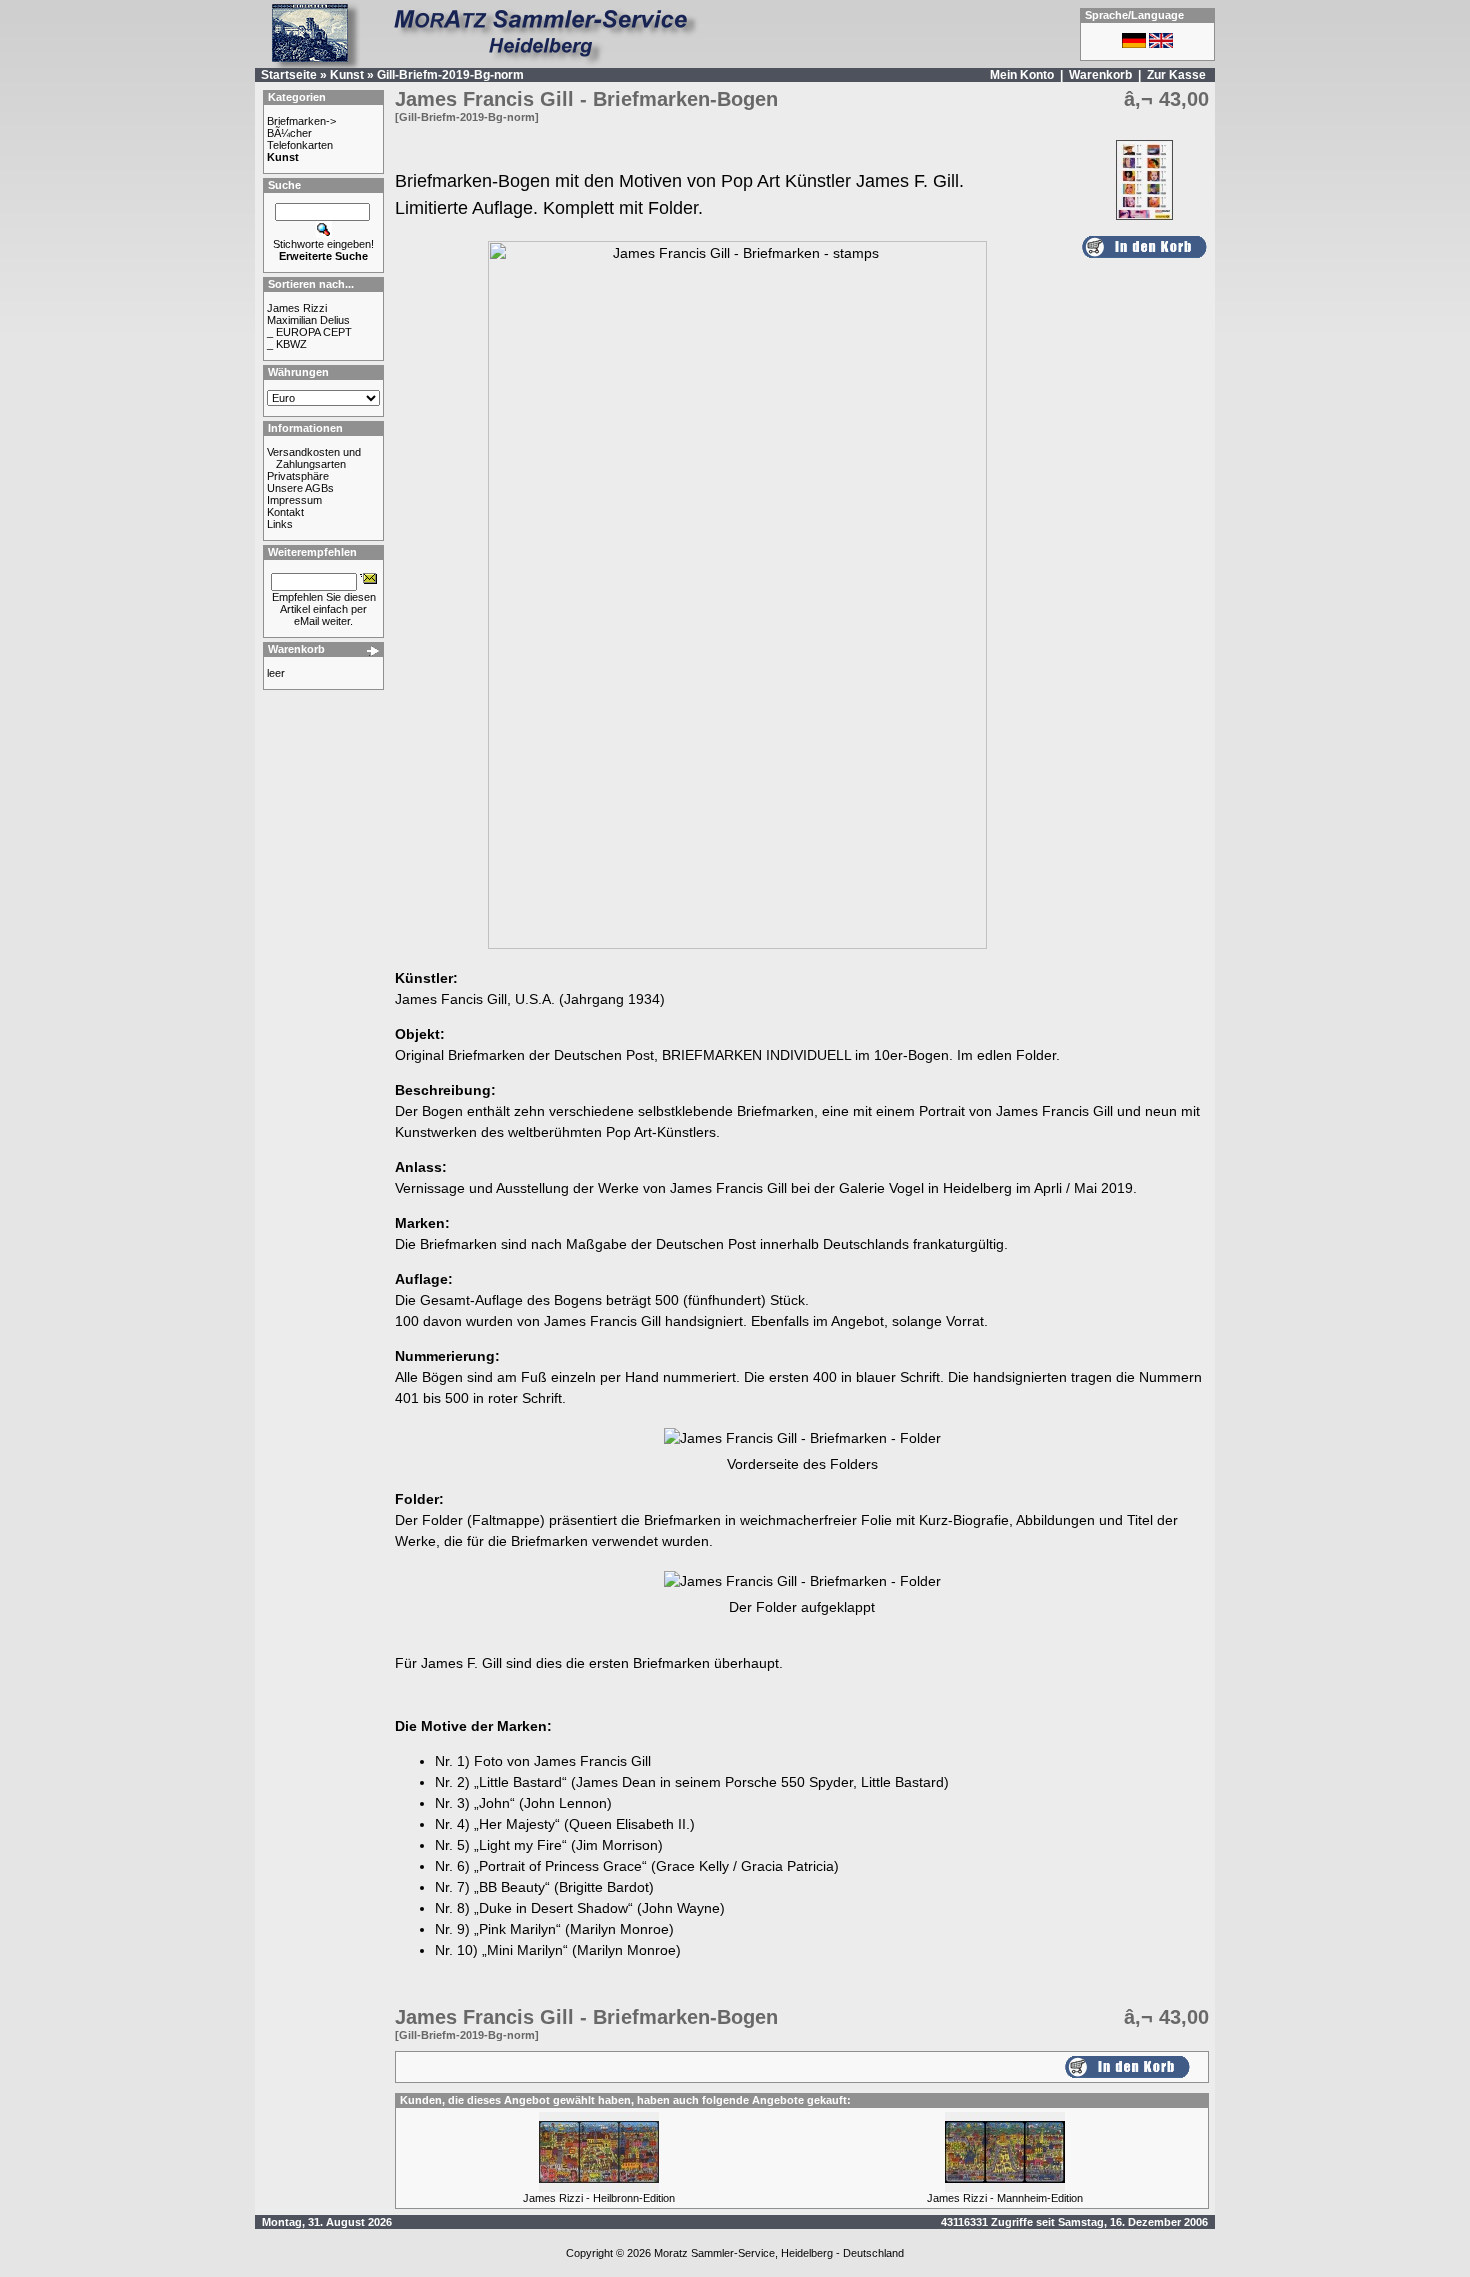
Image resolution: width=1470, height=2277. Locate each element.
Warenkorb (1100, 75)
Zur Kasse (1176, 75)
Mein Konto (1022, 75)
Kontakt (285, 512)
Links (280, 524)
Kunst (347, 75)
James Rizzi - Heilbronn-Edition (599, 2198)
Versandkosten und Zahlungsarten (314, 458)
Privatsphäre (298, 476)
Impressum (294, 500)
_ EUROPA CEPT (309, 332)
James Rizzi (297, 308)
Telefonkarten (300, 145)
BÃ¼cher (289, 133)
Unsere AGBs (300, 488)
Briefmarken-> (301, 121)
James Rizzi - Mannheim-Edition (1005, 2198)
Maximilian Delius (308, 320)
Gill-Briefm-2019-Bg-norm (450, 75)
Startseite (289, 75)
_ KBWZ (287, 344)
